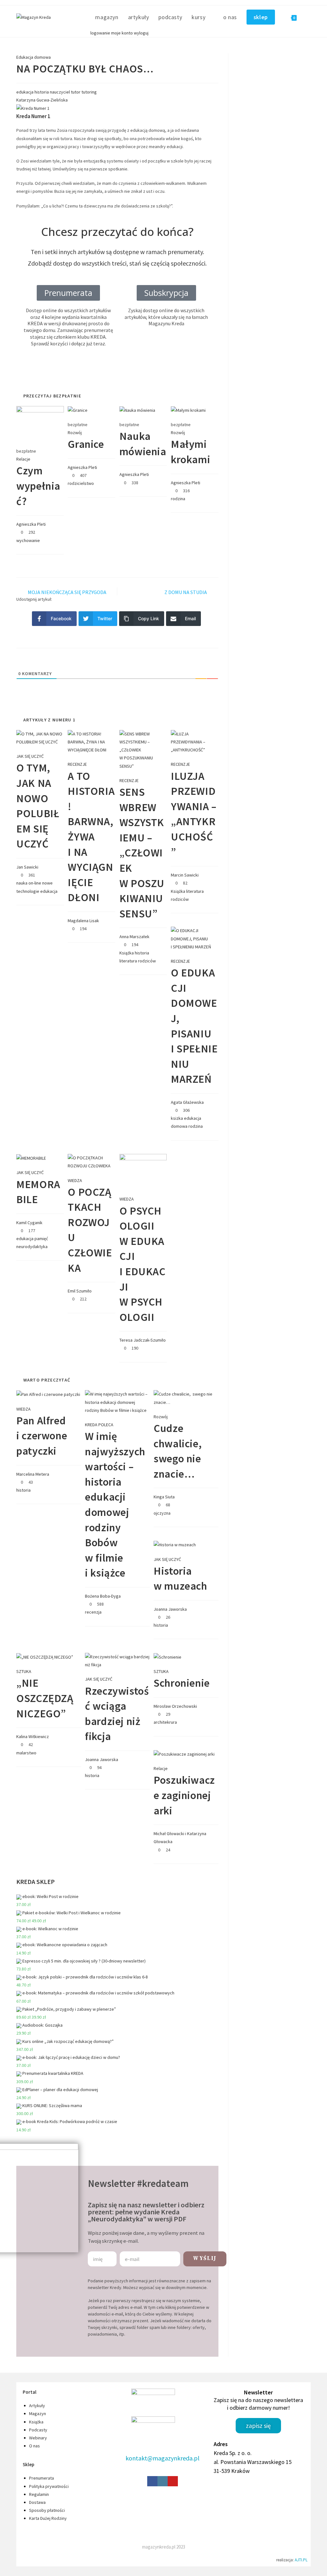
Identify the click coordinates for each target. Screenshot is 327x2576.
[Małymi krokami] (188, 410)
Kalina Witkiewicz (33, 1736)
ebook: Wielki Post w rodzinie (50, 1896)
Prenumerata (42, 2478)
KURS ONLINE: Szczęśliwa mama (52, 2105)
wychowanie (28, 540)
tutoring (89, 92)
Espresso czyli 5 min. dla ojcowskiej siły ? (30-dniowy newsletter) (84, 1961)
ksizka (177, 1118)
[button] (166, 293)
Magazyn (38, 2414)
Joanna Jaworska (170, 1609)
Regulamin (39, 2494)
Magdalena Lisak (83, 921)
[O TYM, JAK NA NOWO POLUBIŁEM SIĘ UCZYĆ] (40, 737)
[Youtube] (173, 2481)
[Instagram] (163, 2481)
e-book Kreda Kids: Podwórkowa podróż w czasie (70, 2121)
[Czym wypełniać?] (40, 423)
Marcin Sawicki (185, 875)
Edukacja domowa (34, 57)
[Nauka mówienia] (137, 410)
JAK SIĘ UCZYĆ (30, 756)
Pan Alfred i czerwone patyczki (42, 1436)
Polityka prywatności (49, 2486)
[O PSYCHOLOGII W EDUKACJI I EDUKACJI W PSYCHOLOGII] (143, 1171)
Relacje (23, 459)
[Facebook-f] (152, 2481)
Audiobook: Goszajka (42, 2025)
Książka (127, 953)
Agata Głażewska (187, 1102)
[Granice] (78, 410)
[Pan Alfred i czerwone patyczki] (48, 1394)
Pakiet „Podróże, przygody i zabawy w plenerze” (69, 2009)
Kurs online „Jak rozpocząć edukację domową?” (68, 2041)
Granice (86, 444)
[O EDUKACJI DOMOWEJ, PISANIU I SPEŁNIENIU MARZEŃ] (195, 938)
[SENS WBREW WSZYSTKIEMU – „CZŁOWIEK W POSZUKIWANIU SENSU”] (143, 749)
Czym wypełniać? (38, 486)
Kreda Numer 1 (33, 116)
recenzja (93, 1612)
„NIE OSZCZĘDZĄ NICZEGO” (45, 1698)
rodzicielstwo (81, 483)
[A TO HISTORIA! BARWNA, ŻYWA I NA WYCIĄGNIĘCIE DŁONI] (91, 742)
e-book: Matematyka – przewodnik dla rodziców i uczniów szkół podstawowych (98, 1993)
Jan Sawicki (27, 867)
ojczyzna (162, 1513)
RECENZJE (77, 764)
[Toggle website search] (308, 17)
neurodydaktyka (32, 1247)
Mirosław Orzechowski (175, 1706)
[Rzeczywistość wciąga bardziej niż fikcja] (117, 1661)
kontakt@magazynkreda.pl (163, 2458)
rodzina (178, 499)
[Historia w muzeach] (175, 1544)
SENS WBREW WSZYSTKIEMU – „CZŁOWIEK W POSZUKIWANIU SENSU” (142, 853)
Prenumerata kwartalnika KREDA (53, 2073)
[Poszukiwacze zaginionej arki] (184, 1754)
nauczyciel (60, 92)
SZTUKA (24, 1671)
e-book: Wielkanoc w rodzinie (50, 1929)
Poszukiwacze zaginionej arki (184, 1795)
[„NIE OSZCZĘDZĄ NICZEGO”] (45, 1657)
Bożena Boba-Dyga (103, 1596)
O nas (34, 2446)
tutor (76, 92)
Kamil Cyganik (29, 1223)
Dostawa (37, 2502)
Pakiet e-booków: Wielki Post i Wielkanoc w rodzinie (72, 1913)
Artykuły (37, 2406)
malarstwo (26, 1753)
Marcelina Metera (33, 1474)
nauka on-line (29, 883)
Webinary (38, 2438)
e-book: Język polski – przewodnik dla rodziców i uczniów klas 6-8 (85, 1977)
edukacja (25, 92)
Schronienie (182, 1683)
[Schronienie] (167, 1657)
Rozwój (75, 433)
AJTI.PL (301, 2560)
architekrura (165, 1722)
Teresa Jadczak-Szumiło (143, 1340)
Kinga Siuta (164, 1497)
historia (42, 92)
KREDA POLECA (99, 1425)
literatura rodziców (138, 961)
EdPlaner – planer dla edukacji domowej (60, 2090)
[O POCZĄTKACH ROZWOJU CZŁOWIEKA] (91, 1162)
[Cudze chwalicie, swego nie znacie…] (186, 1398)
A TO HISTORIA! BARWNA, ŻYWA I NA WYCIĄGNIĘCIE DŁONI (91, 837)
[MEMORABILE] (31, 1158)
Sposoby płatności (47, 2510)
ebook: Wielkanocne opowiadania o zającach (65, 1945)
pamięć (41, 1239)
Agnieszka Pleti (31, 524)
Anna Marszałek (134, 937)
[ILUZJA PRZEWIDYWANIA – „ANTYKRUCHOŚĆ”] (195, 742)
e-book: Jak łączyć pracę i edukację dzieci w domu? (71, 2057)
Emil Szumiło (80, 1291)
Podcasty (38, 2430)
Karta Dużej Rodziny (48, 2518)
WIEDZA (75, 1180)
